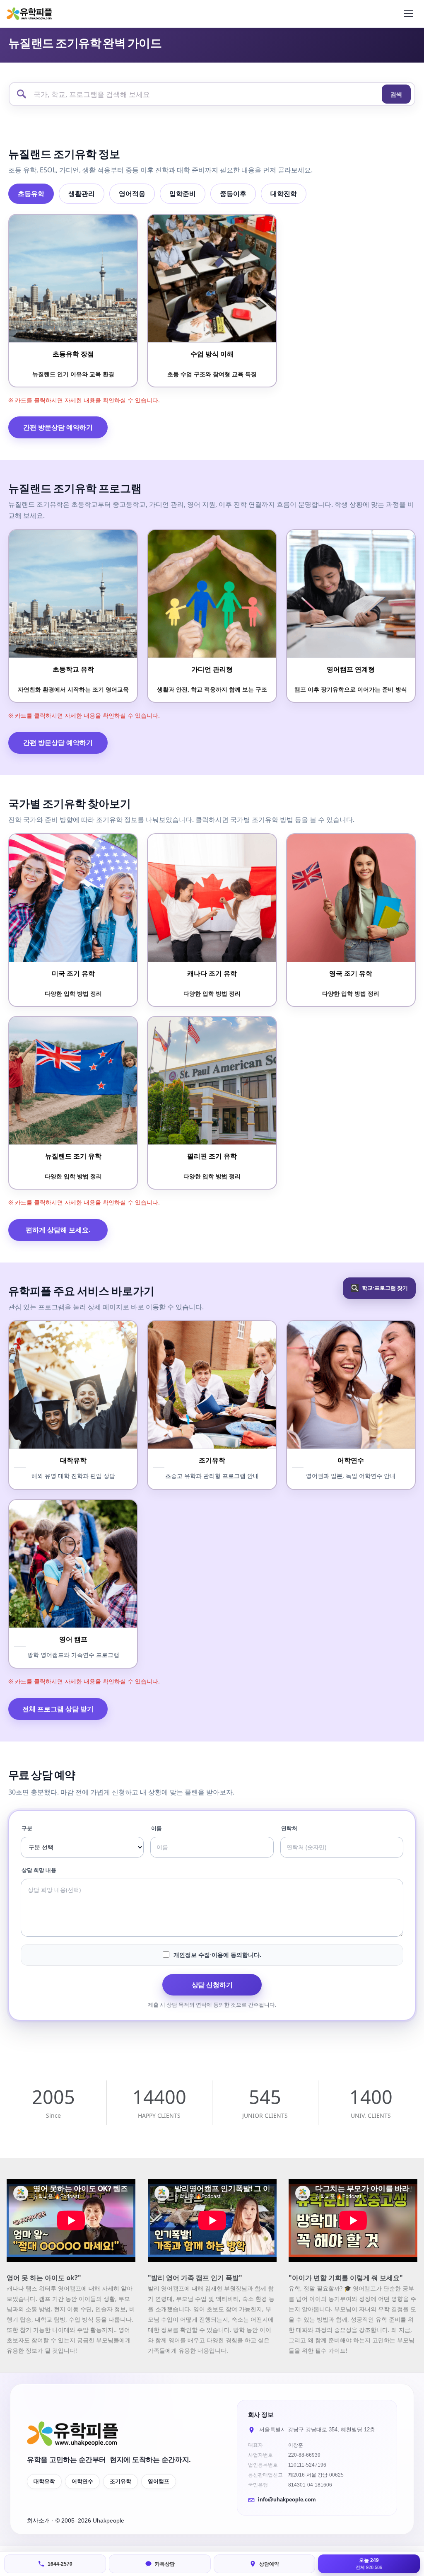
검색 (396, 94)
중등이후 (233, 194)
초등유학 (31, 194)
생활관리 (82, 194)
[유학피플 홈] (29, 13)
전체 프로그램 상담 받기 (58, 1709)
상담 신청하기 (212, 1985)
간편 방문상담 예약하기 (58, 427)
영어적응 (132, 194)
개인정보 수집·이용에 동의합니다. (217, 1955)
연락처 (289, 1828)
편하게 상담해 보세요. (58, 1230)
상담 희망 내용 (39, 1870)
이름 (157, 1828)
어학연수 (82, 2482)
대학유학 (44, 2482)
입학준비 (183, 194)
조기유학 (120, 2482)
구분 (27, 1828)
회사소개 (39, 2520)
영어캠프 (159, 2482)
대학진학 (284, 194)
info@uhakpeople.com (287, 2500)
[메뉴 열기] (408, 14)
